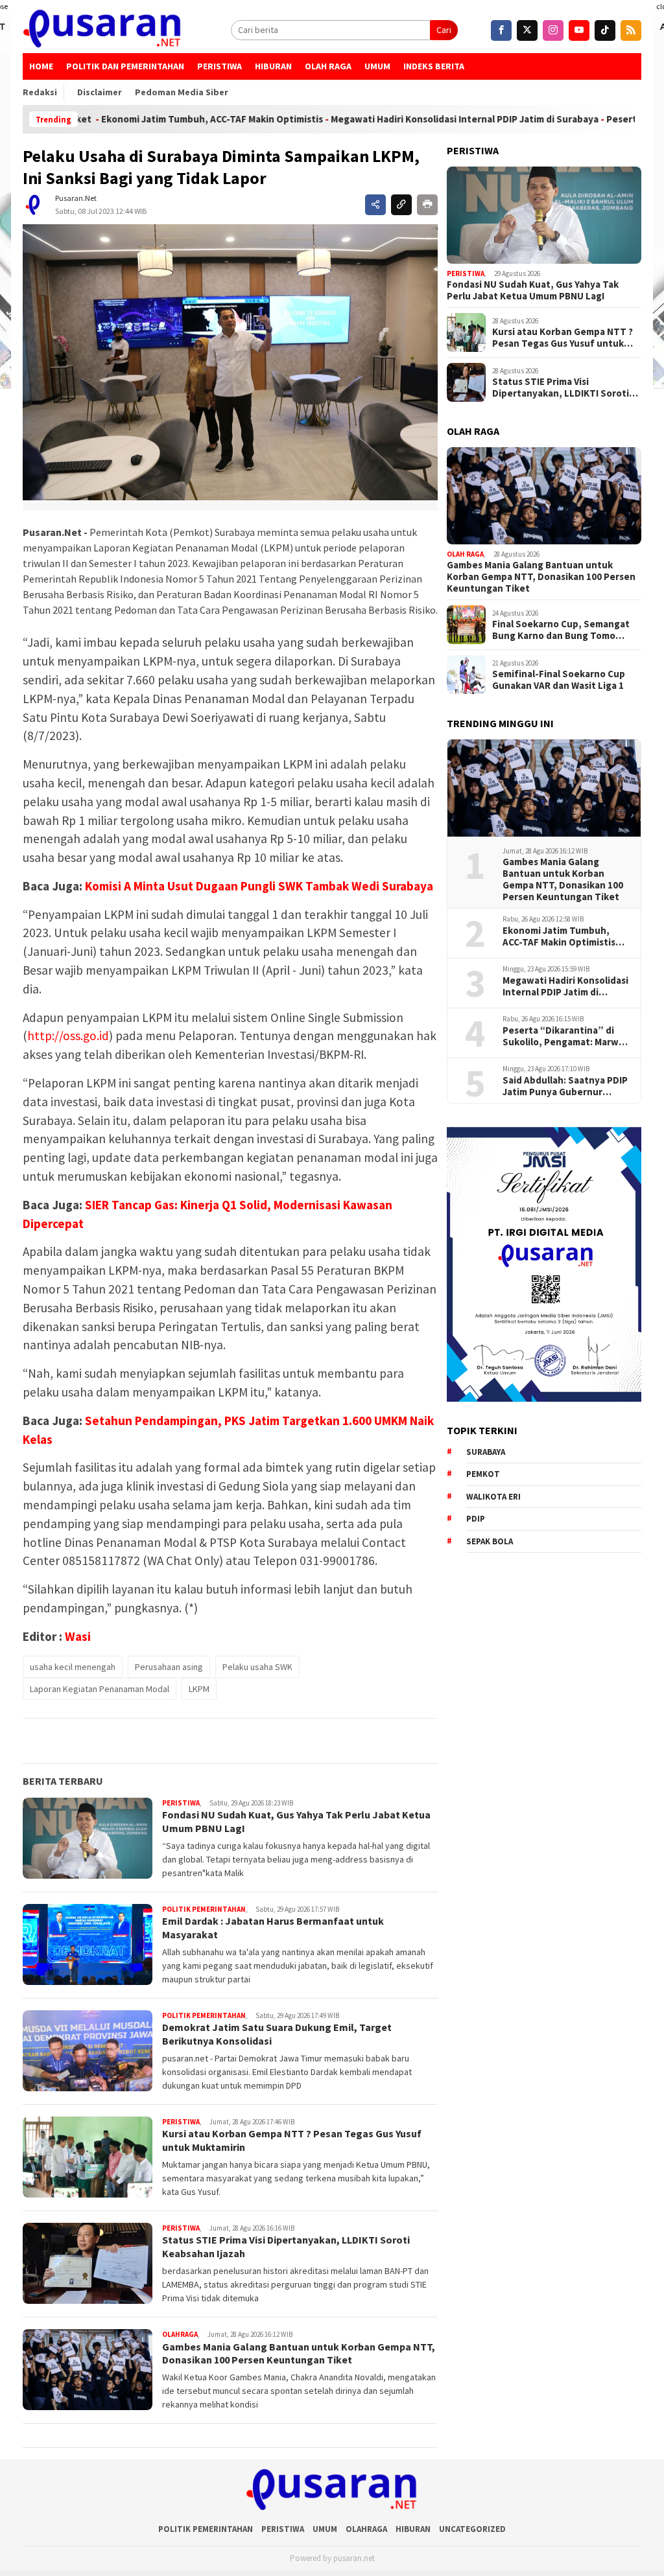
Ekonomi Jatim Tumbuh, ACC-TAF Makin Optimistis (137, 119)
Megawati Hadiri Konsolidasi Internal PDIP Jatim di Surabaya (389, 119)
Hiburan (273, 66)
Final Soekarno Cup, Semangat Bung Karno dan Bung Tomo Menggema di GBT (561, 630)
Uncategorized (472, 2529)
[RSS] (631, 30)
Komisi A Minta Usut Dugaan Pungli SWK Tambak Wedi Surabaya (259, 886)
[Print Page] (427, 205)
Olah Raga (328, 66)
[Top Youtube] (579, 30)
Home (41, 66)
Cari (444, 30)
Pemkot (483, 1474)
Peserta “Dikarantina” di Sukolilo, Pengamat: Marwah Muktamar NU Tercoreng (566, 1036)
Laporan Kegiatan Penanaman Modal (100, 1689)
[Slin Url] (401, 205)
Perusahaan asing (169, 1667)
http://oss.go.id (68, 1036)
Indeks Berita (434, 66)
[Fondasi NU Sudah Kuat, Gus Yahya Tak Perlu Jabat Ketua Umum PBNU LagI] (544, 215)
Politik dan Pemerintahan (125, 66)
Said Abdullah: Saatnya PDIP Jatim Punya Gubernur (565, 1086)
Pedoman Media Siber (182, 92)
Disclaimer (100, 92)
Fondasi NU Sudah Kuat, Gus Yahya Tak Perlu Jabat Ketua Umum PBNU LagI (533, 290)
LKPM (199, 1689)
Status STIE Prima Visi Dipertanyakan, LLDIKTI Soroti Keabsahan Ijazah (561, 388)
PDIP (476, 1519)
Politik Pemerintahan (204, 1909)
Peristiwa (219, 66)
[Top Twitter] (527, 30)
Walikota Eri (493, 1497)
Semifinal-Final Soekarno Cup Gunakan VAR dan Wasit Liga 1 (559, 680)
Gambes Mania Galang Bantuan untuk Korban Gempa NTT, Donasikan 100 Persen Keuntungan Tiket (299, 2353)
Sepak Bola (490, 1541)
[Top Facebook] (501, 30)
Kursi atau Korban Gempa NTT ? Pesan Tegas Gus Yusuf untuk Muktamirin (563, 338)
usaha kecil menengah (73, 1667)
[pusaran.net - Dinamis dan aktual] (102, 30)
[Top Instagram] (553, 30)
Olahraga (180, 2334)
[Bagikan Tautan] (375, 205)
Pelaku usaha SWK (257, 1667)
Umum (377, 66)
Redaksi (40, 92)
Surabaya (486, 1452)
